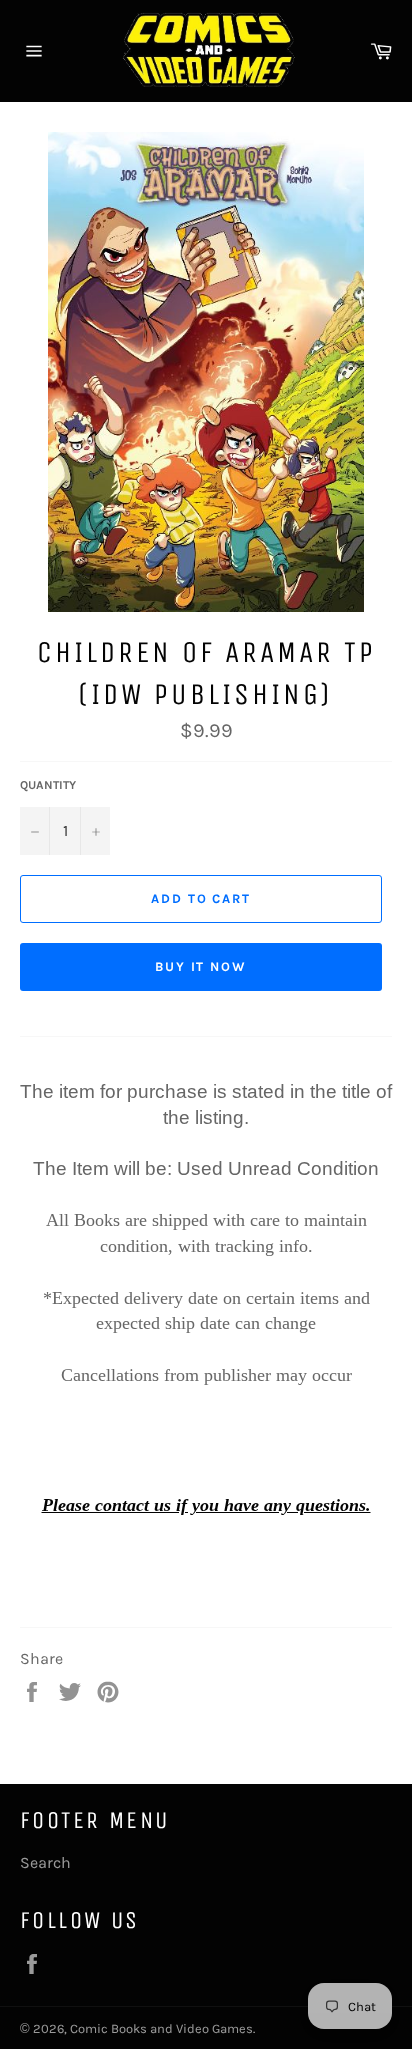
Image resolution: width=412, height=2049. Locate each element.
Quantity (48, 785)
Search (45, 1862)
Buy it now (201, 966)
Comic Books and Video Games (161, 2028)
